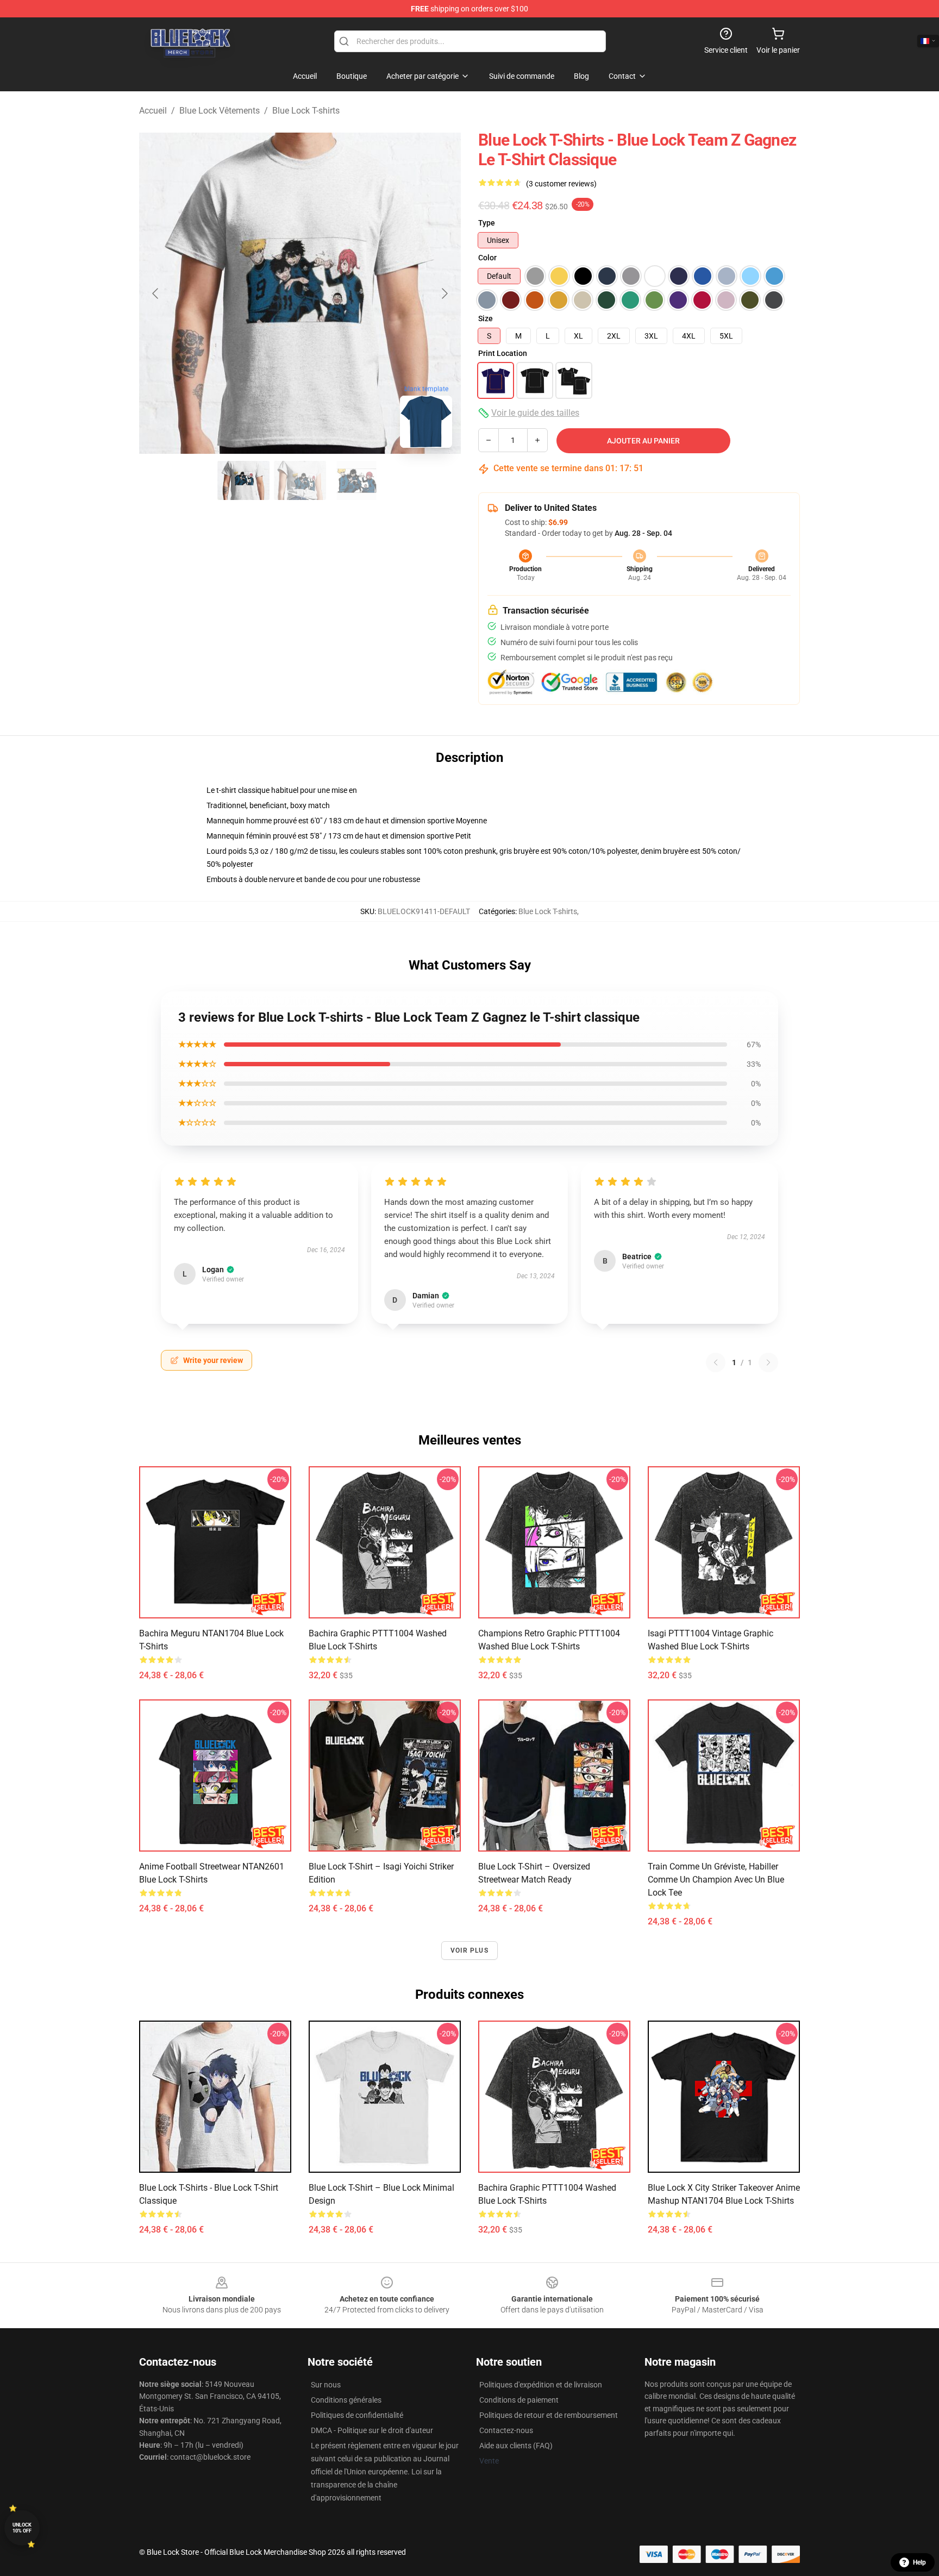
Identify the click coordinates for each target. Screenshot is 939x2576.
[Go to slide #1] (243, 480)
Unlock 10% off (22, 2528)
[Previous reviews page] (716, 1362)
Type (487, 223)
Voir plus (469, 1950)
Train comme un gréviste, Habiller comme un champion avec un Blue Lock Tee (716, 1880)
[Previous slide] (156, 293)
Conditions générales (346, 2400)
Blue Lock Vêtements (220, 111)
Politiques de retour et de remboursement (549, 2415)
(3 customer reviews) (561, 184)
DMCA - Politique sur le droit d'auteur (372, 2430)
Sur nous (326, 2385)
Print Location (503, 353)
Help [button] (919, 2562)
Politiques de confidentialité (357, 2415)
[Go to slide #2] (300, 480)
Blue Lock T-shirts (306, 111)
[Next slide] (444, 293)
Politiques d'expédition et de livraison (541, 2385)
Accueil (153, 111)
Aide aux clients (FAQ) (516, 2446)
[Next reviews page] (768, 1362)
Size (486, 318)
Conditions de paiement (519, 2400)
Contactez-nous (506, 2430)
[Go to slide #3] (356, 480)
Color (487, 258)
